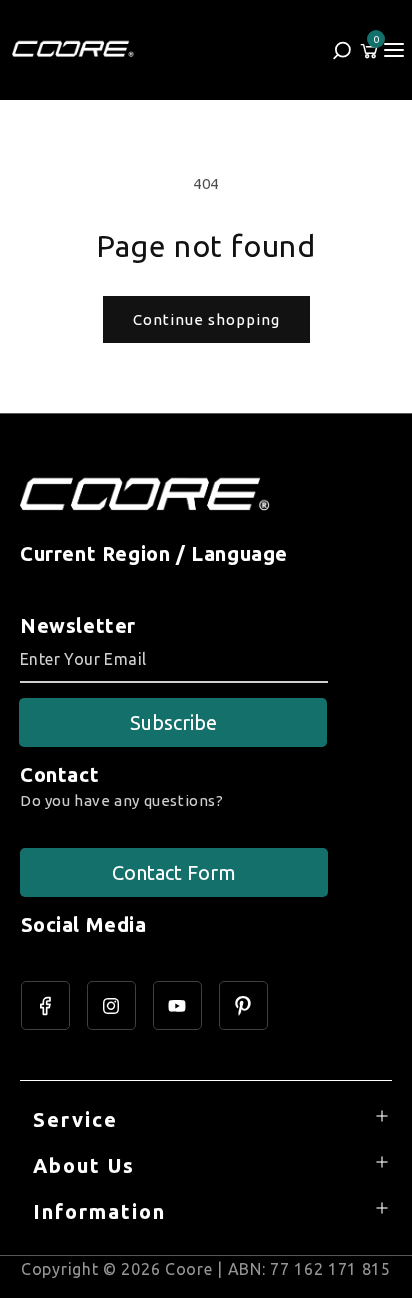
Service (75, 1119)
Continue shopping (206, 319)
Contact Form (174, 872)
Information (99, 1211)
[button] (394, 50)
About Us (84, 1165)
